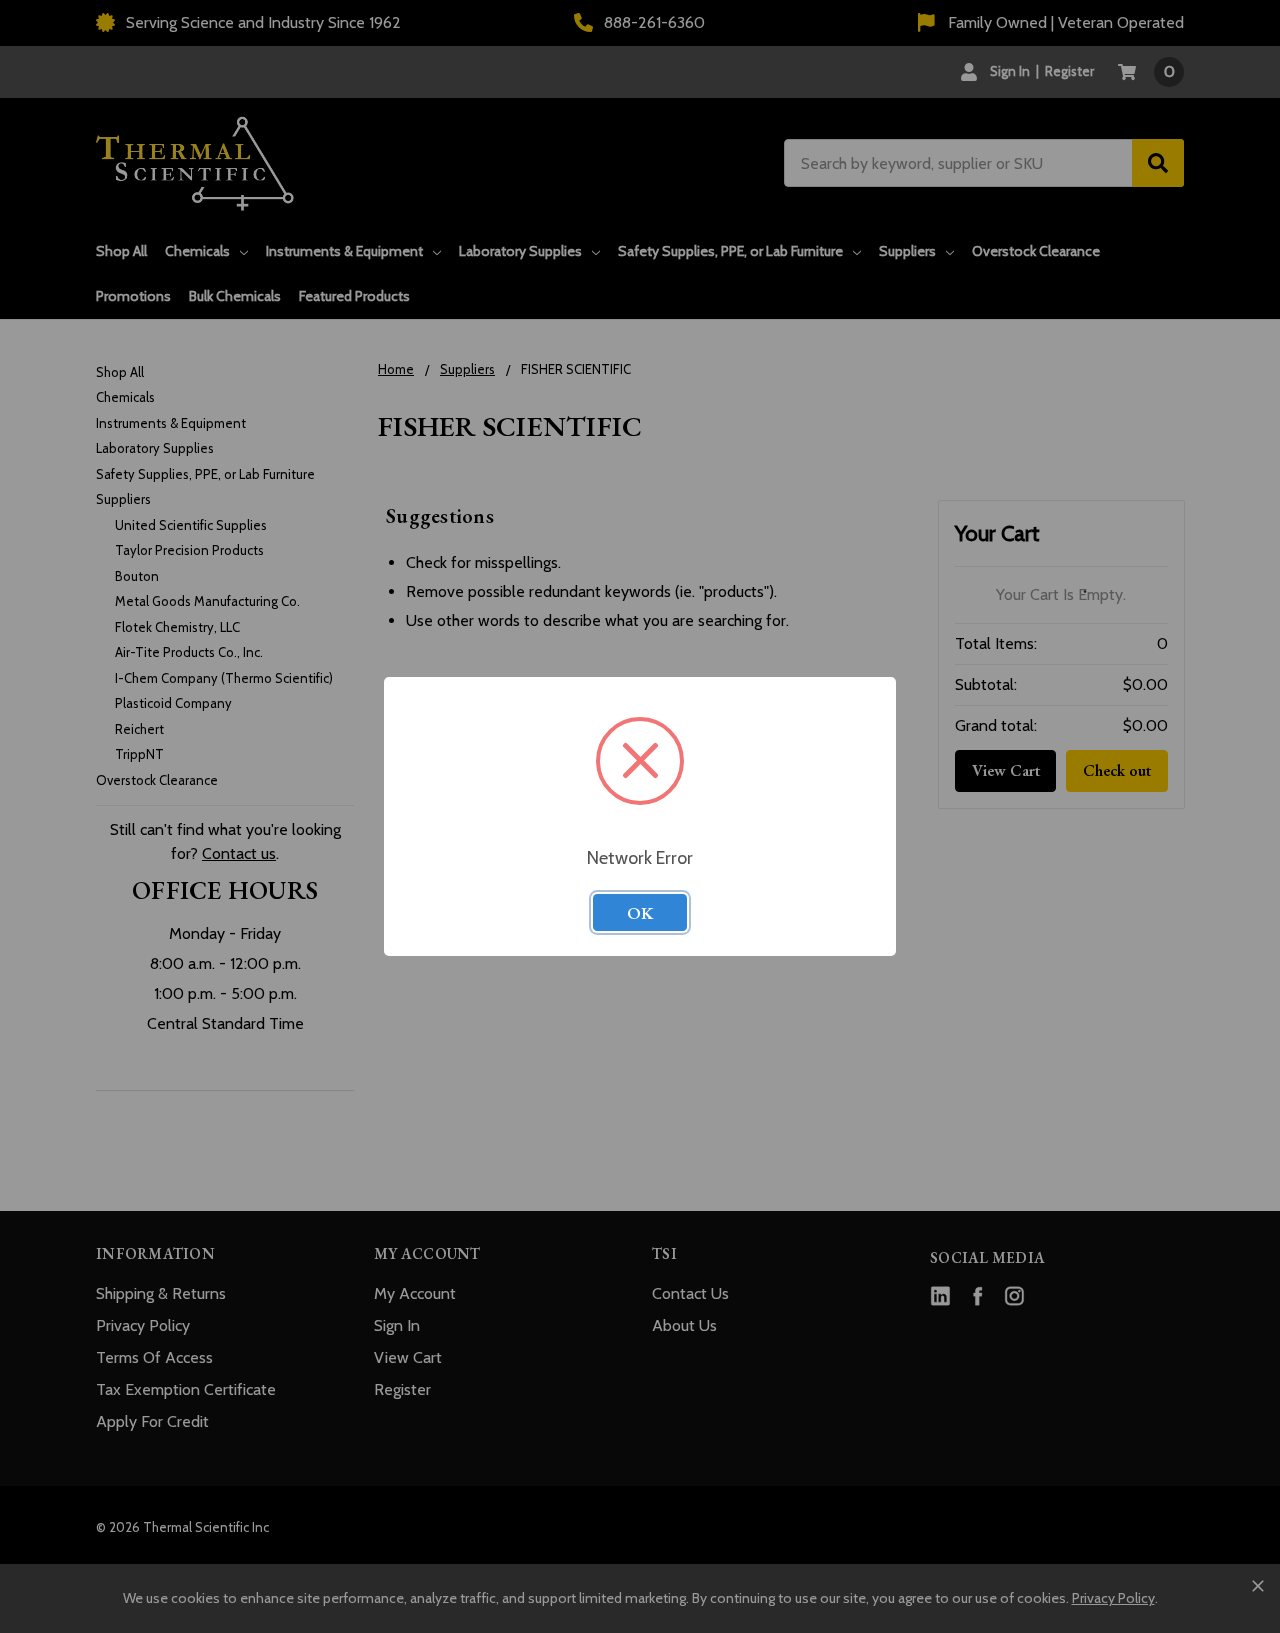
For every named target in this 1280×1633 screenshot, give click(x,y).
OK (640, 913)
